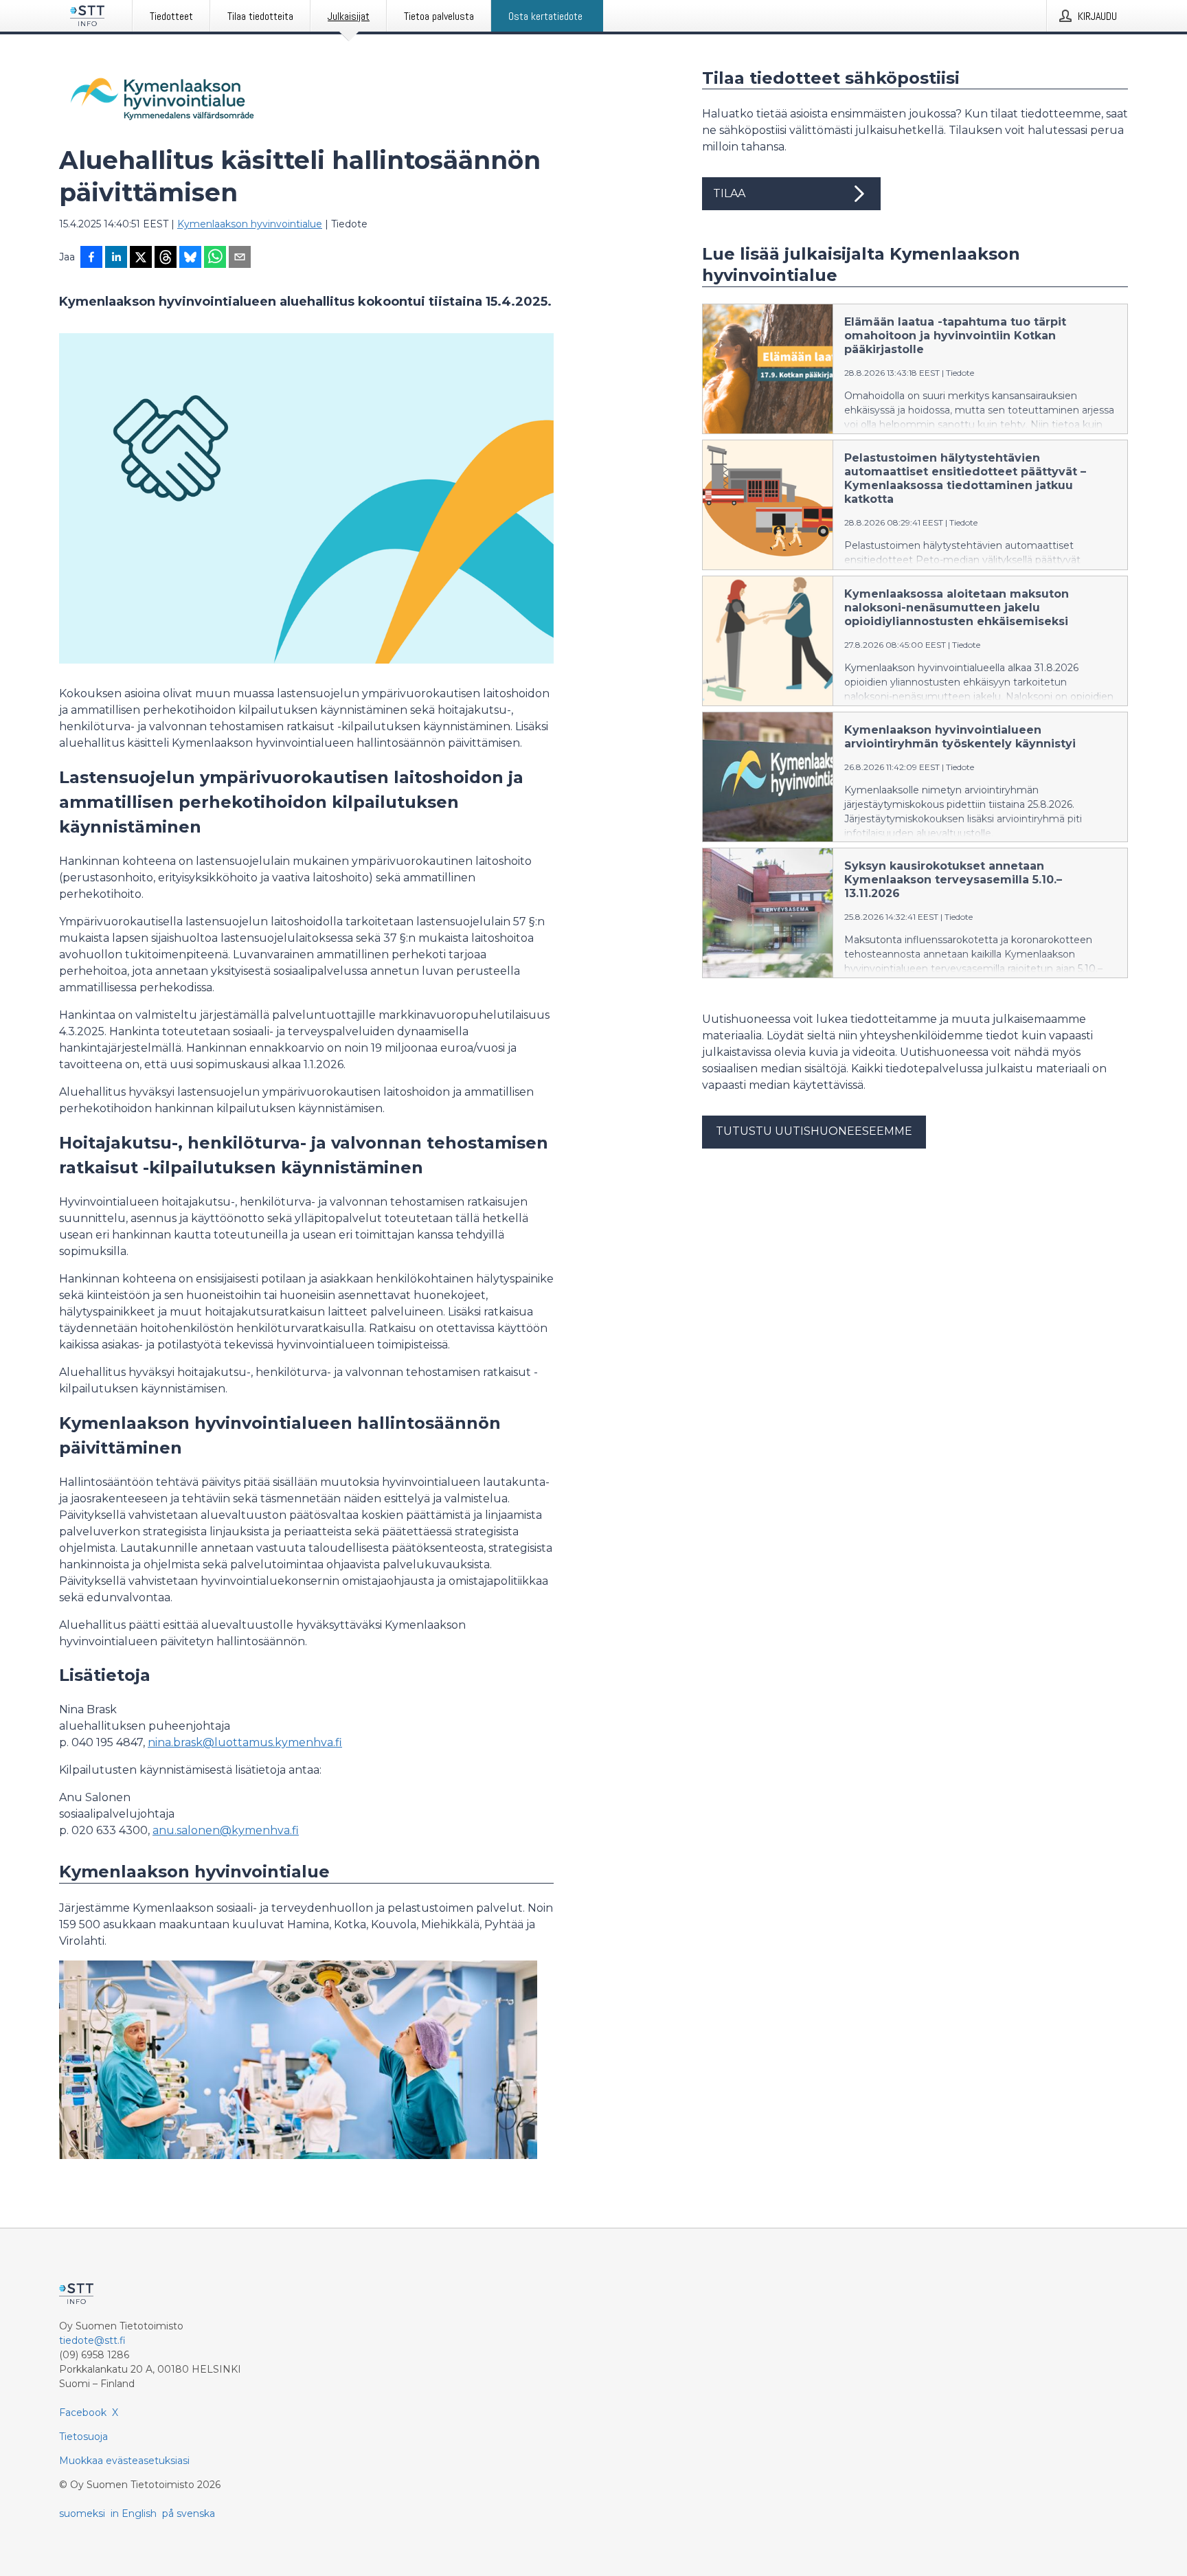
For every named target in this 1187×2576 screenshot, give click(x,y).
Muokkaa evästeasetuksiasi (124, 2461)
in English (134, 2513)
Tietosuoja (83, 2437)
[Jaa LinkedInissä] (116, 258)
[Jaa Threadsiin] (166, 258)
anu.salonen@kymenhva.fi (226, 1830)
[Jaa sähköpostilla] (240, 258)
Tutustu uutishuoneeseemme (814, 1131)
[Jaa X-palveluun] (141, 258)
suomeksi (82, 2513)
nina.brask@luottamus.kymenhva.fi (245, 1742)
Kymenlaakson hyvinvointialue (250, 224)
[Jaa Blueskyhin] (190, 258)
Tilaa (729, 193)
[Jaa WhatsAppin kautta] (215, 258)
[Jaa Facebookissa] (91, 258)
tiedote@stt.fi (92, 2340)
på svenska (189, 2513)
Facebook (83, 2413)
